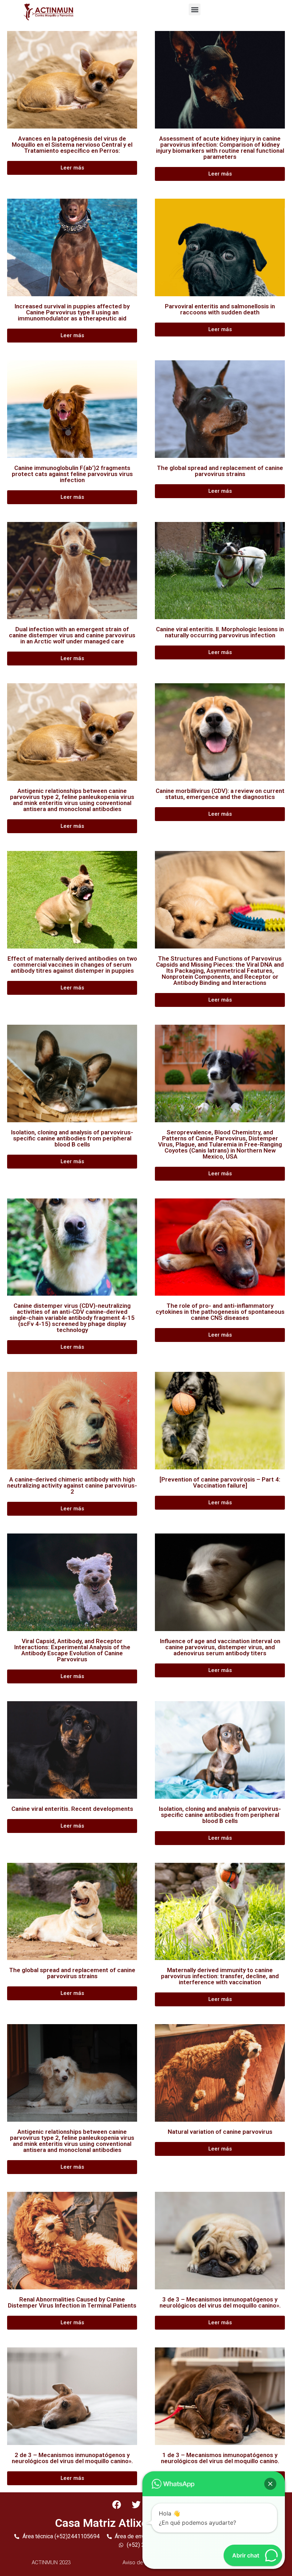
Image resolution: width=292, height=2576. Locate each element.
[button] (195, 9)
